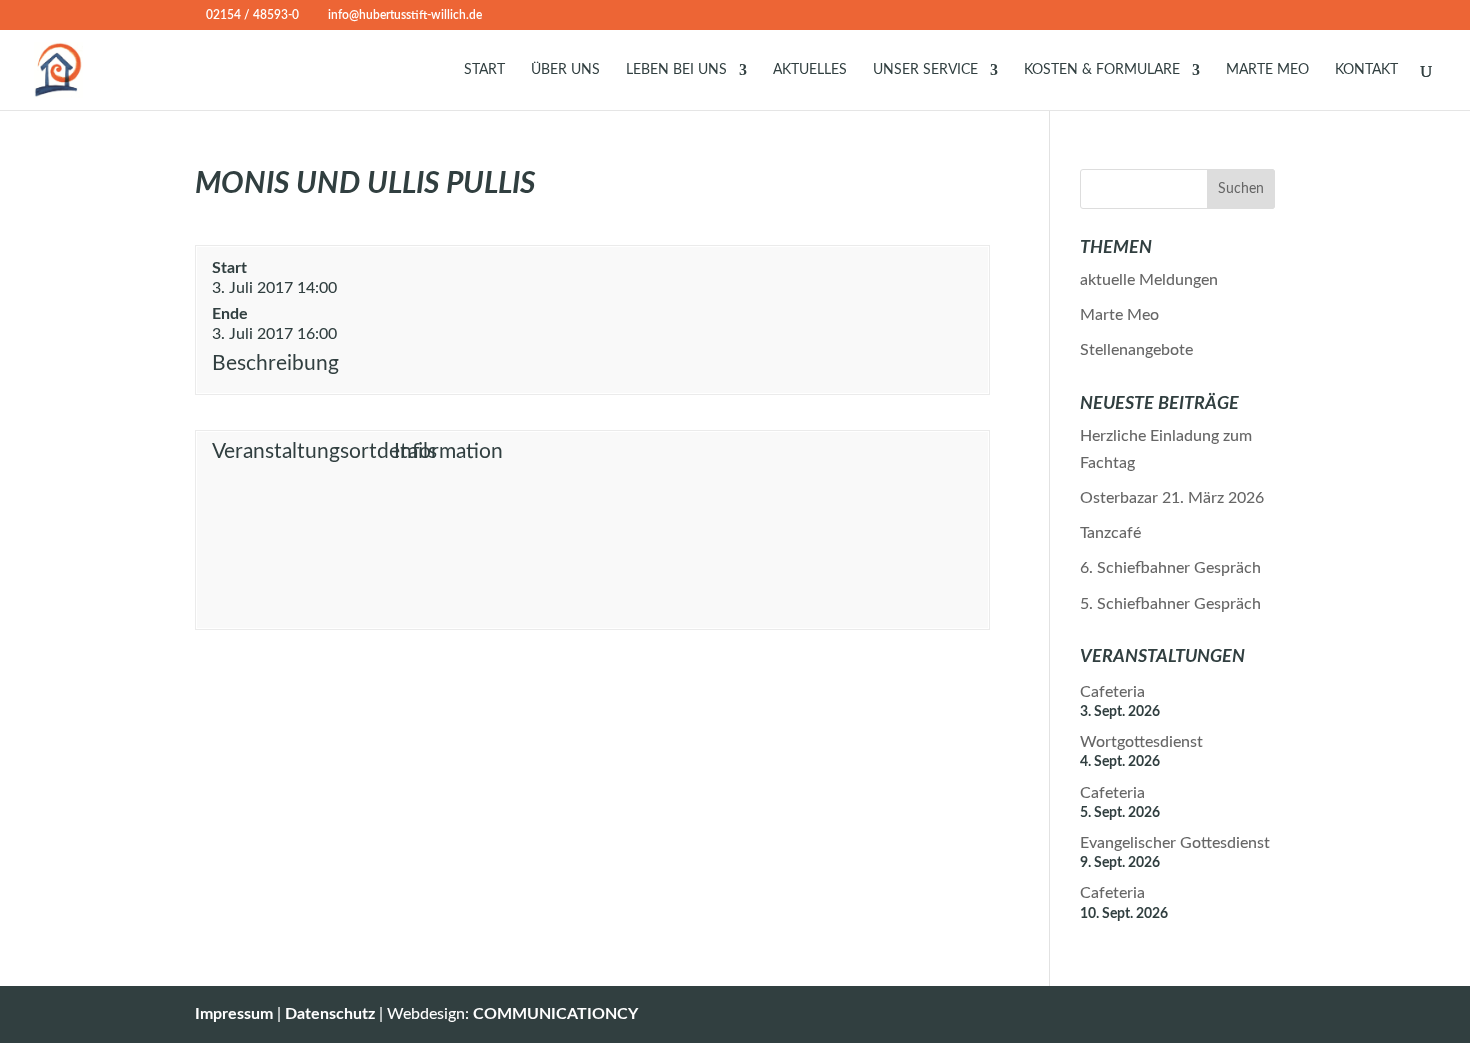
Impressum (234, 1014)
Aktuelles (810, 70)
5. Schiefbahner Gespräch (1170, 604)
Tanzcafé (1110, 533)
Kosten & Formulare (1102, 70)
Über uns (565, 70)
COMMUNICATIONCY (555, 1014)
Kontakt (1366, 70)
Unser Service (925, 70)
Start (484, 70)
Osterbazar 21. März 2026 (1172, 498)
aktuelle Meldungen (1149, 280)
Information (448, 451)
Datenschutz (330, 1014)
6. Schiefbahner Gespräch (1170, 568)
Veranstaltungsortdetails (298, 451)
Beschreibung (275, 363)
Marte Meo (1267, 70)
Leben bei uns (676, 70)
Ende (230, 314)
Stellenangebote (1136, 350)
